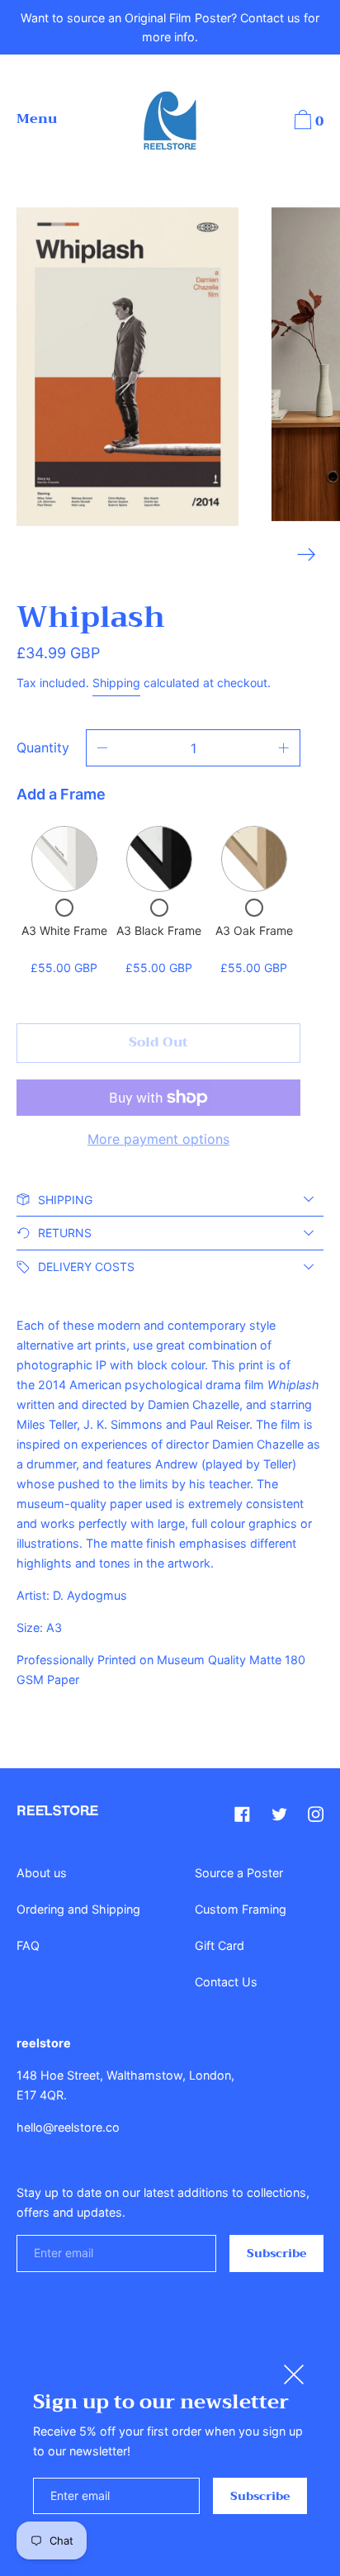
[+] (284, 748)
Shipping (116, 683)
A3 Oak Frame (254, 930)
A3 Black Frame (159, 930)
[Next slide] (307, 555)
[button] (307, 122)
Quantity (43, 747)
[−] (102, 748)
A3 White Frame (64, 930)
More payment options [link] (158, 1139)
